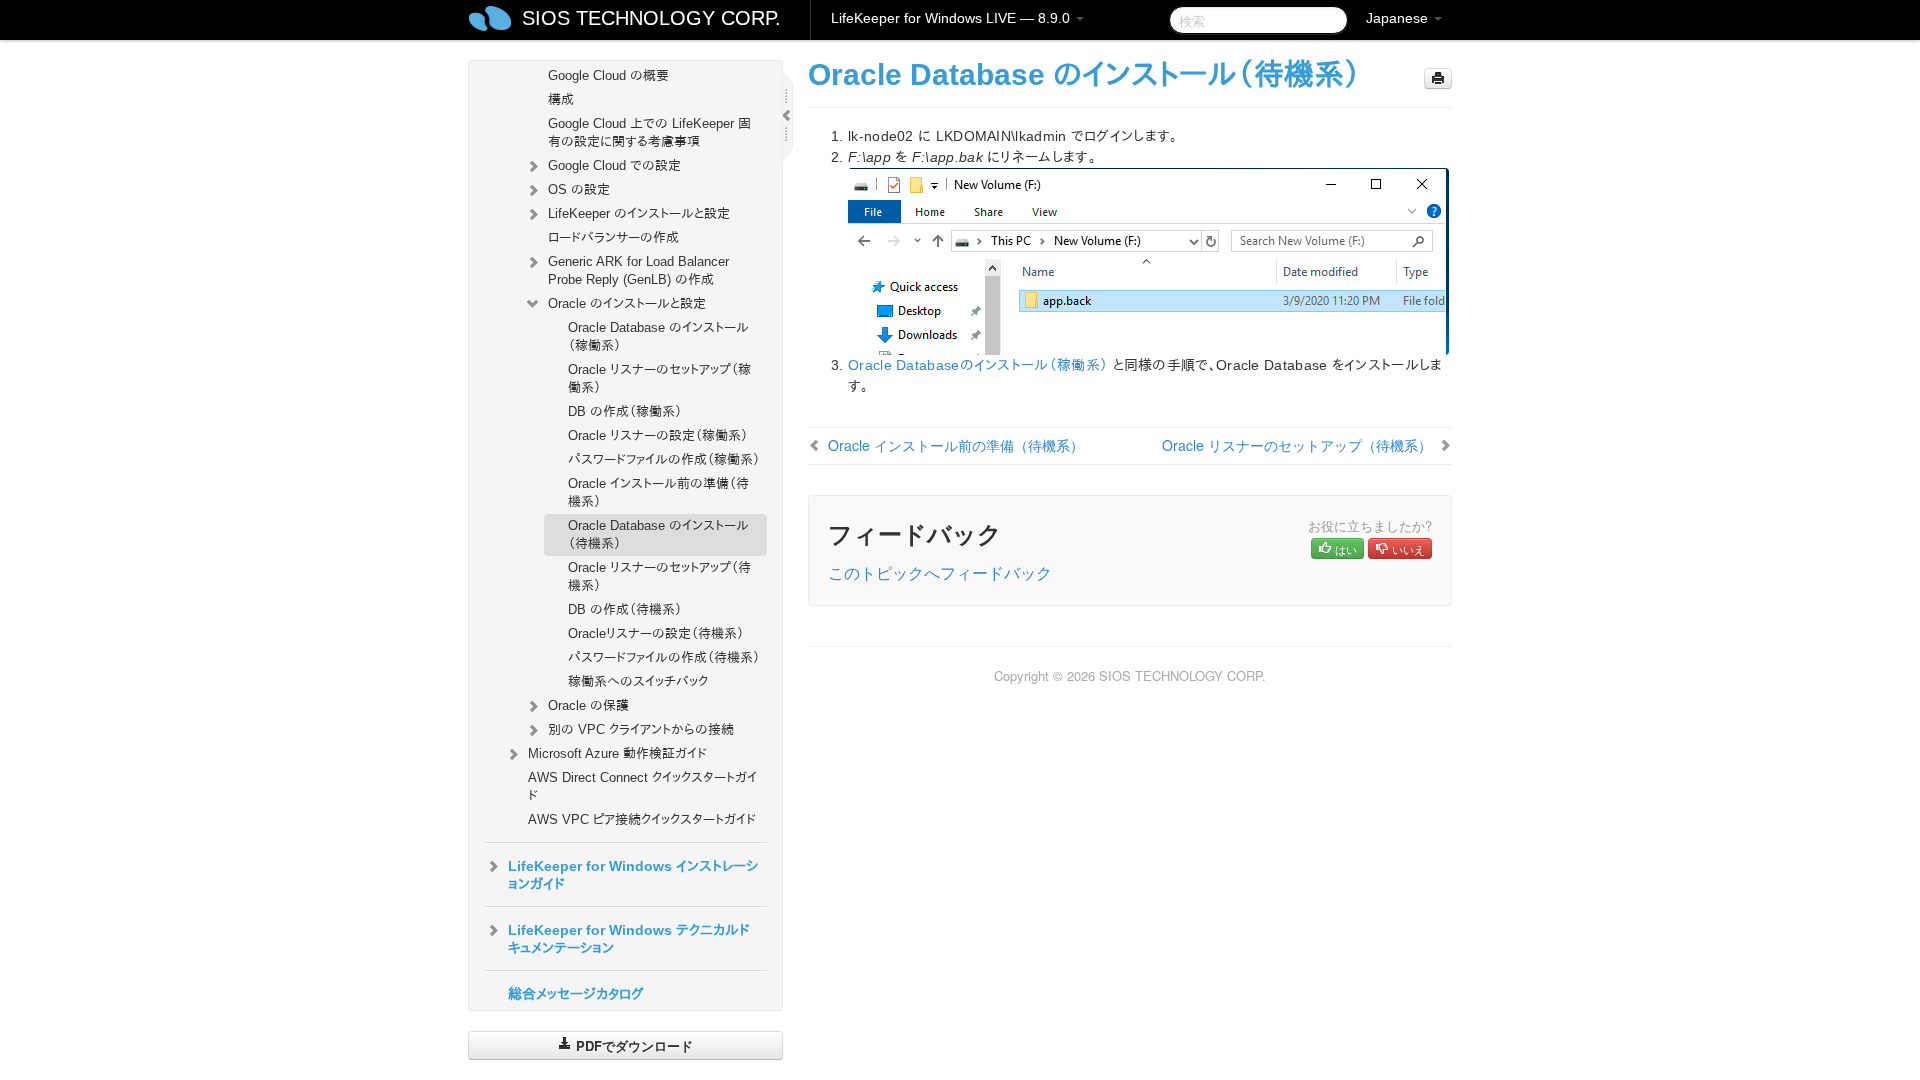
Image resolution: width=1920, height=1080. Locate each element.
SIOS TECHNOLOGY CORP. (651, 18)
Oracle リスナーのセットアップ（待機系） (659, 576)
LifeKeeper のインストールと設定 (639, 213)
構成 (561, 99)
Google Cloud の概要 (608, 75)
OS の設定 (579, 189)
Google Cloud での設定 (614, 165)
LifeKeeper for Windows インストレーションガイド (633, 875)
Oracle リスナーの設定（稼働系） (658, 435)
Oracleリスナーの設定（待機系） (656, 633)
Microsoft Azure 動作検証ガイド (617, 753)
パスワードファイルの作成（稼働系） (664, 459)
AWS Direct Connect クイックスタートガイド (642, 786)
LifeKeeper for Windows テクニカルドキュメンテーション (629, 939)
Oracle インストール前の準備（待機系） (658, 492)
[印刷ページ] (1438, 78)
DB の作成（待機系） (625, 609)
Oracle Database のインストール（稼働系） (658, 336)
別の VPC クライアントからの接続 (641, 729)
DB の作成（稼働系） (625, 411)
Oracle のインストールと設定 (627, 303)
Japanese (1399, 18)
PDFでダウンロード (632, 1045)
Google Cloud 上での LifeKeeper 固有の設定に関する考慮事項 (649, 132)
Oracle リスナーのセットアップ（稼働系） (659, 378)
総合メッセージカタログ (576, 994)
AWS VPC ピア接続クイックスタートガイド (642, 819)
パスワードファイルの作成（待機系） (664, 657)
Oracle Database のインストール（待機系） (658, 534)
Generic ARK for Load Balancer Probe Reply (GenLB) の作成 (638, 270)
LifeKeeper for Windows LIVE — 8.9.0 (952, 18)
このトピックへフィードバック (940, 572)
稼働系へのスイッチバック (638, 681)
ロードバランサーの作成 (613, 237)
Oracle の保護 (588, 705)
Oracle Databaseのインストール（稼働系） (978, 365)
